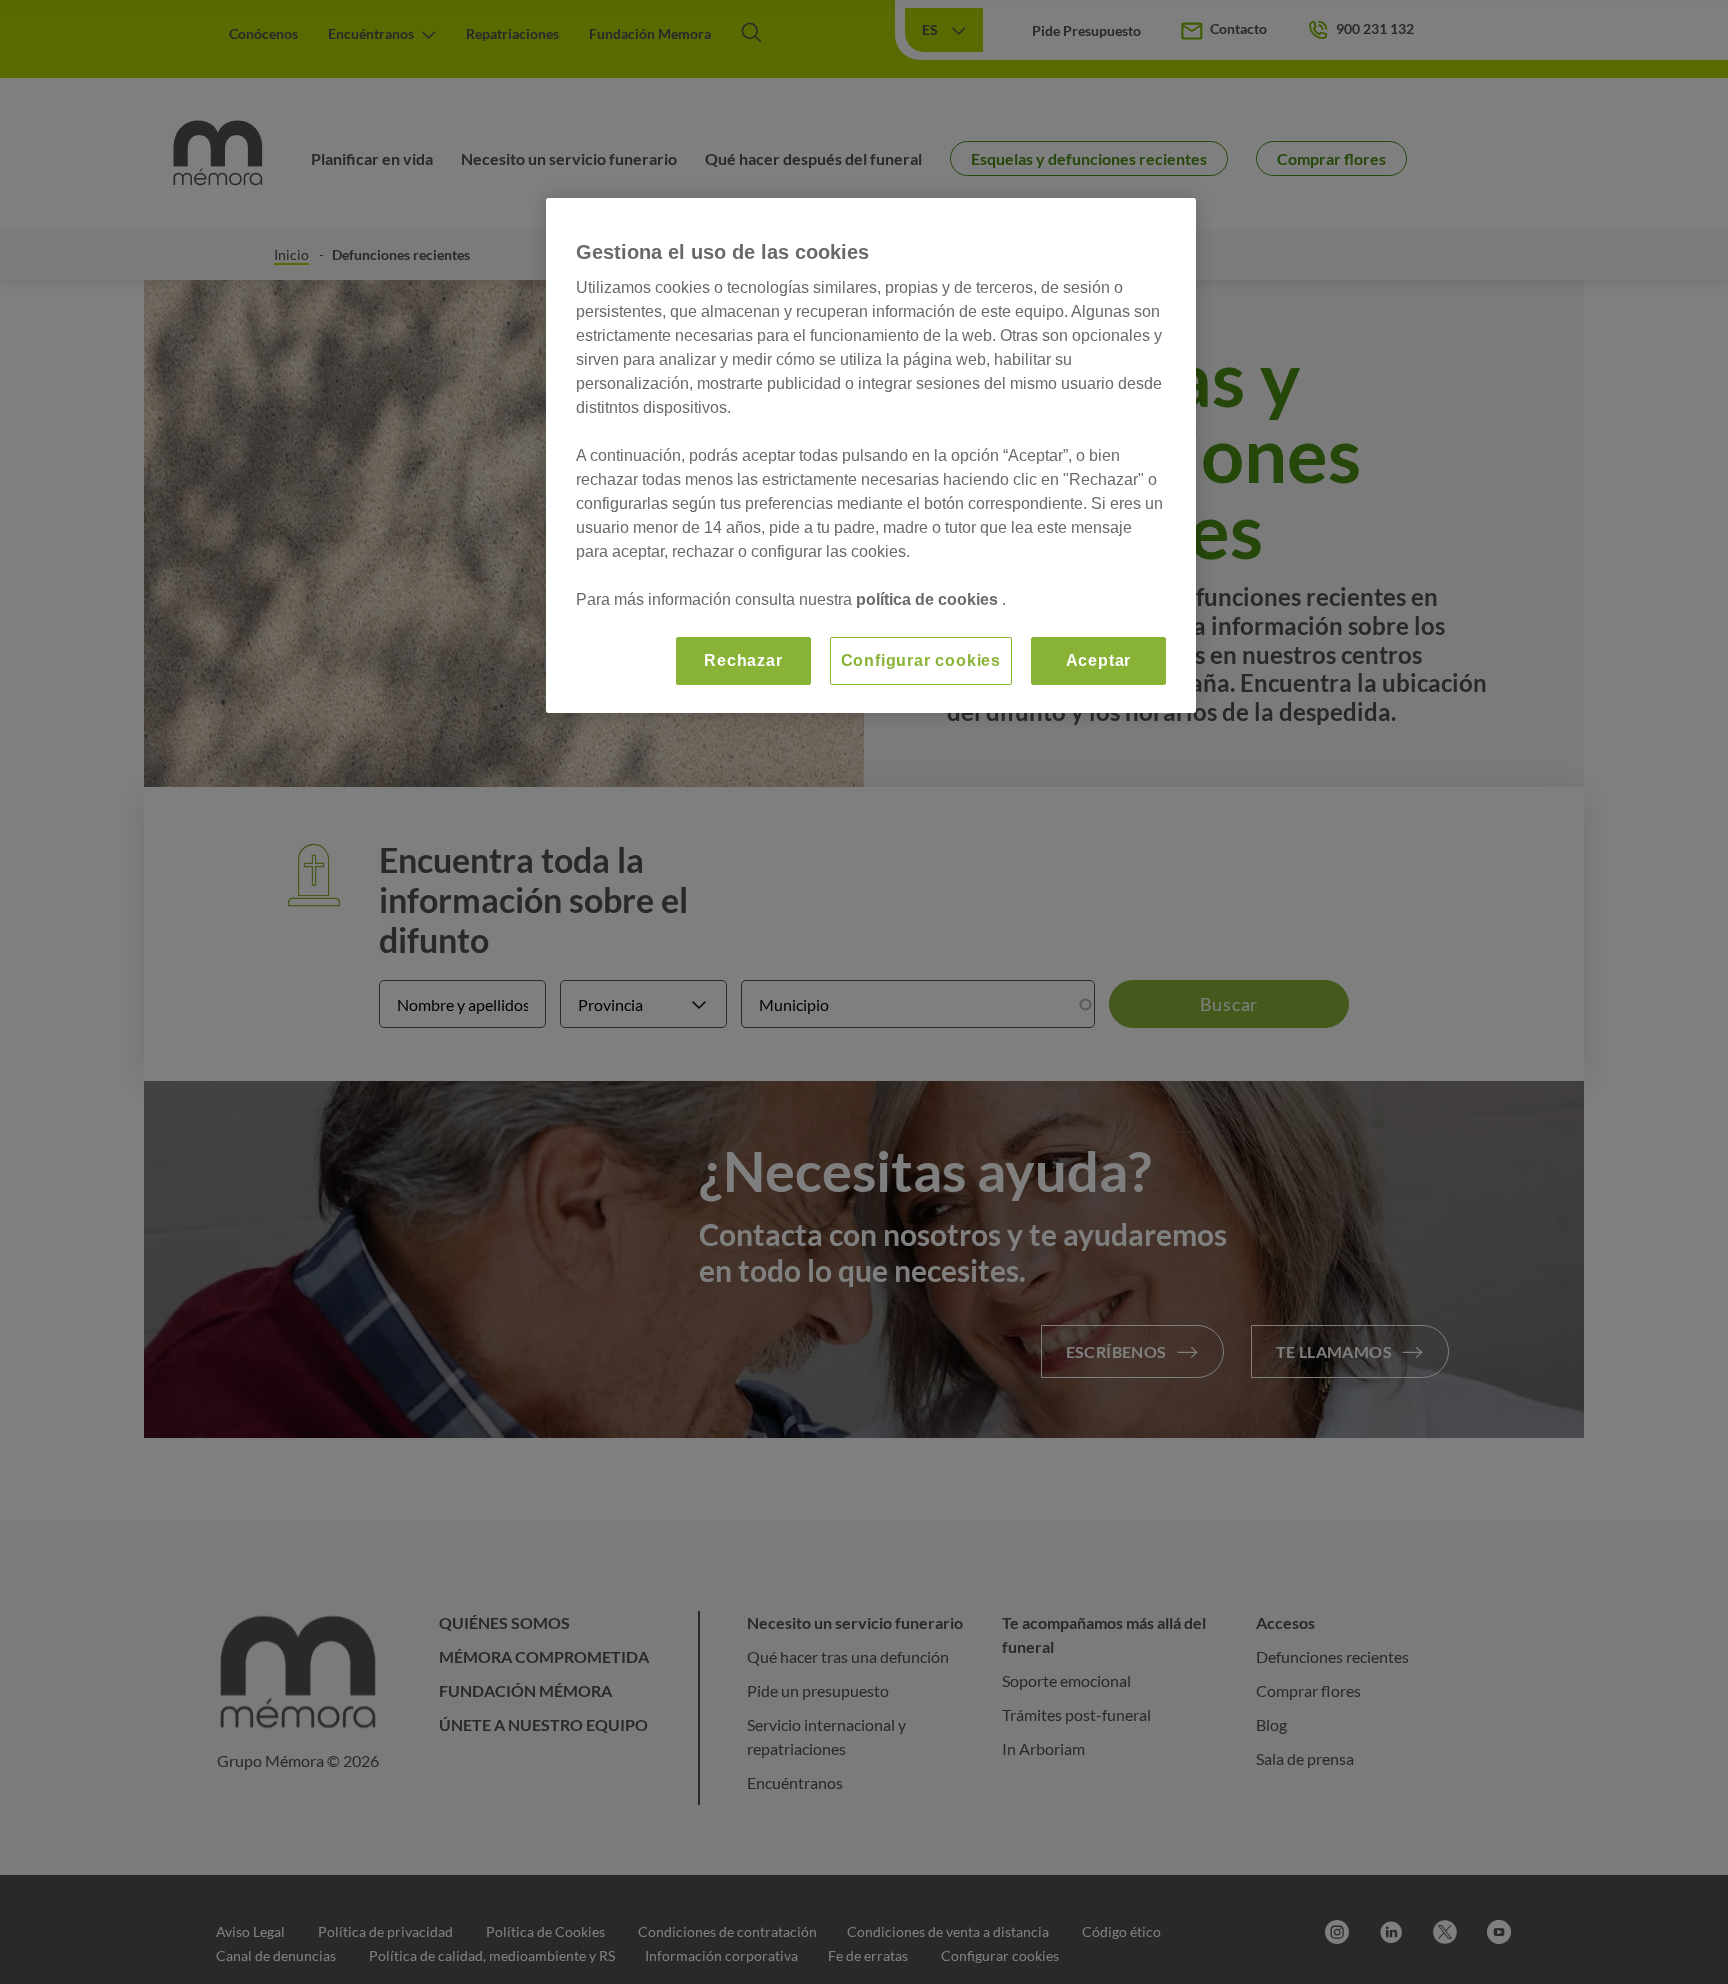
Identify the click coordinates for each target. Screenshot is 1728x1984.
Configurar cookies (921, 660)
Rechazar (743, 660)
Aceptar (1099, 660)
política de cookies (929, 599)
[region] (871, 455)
